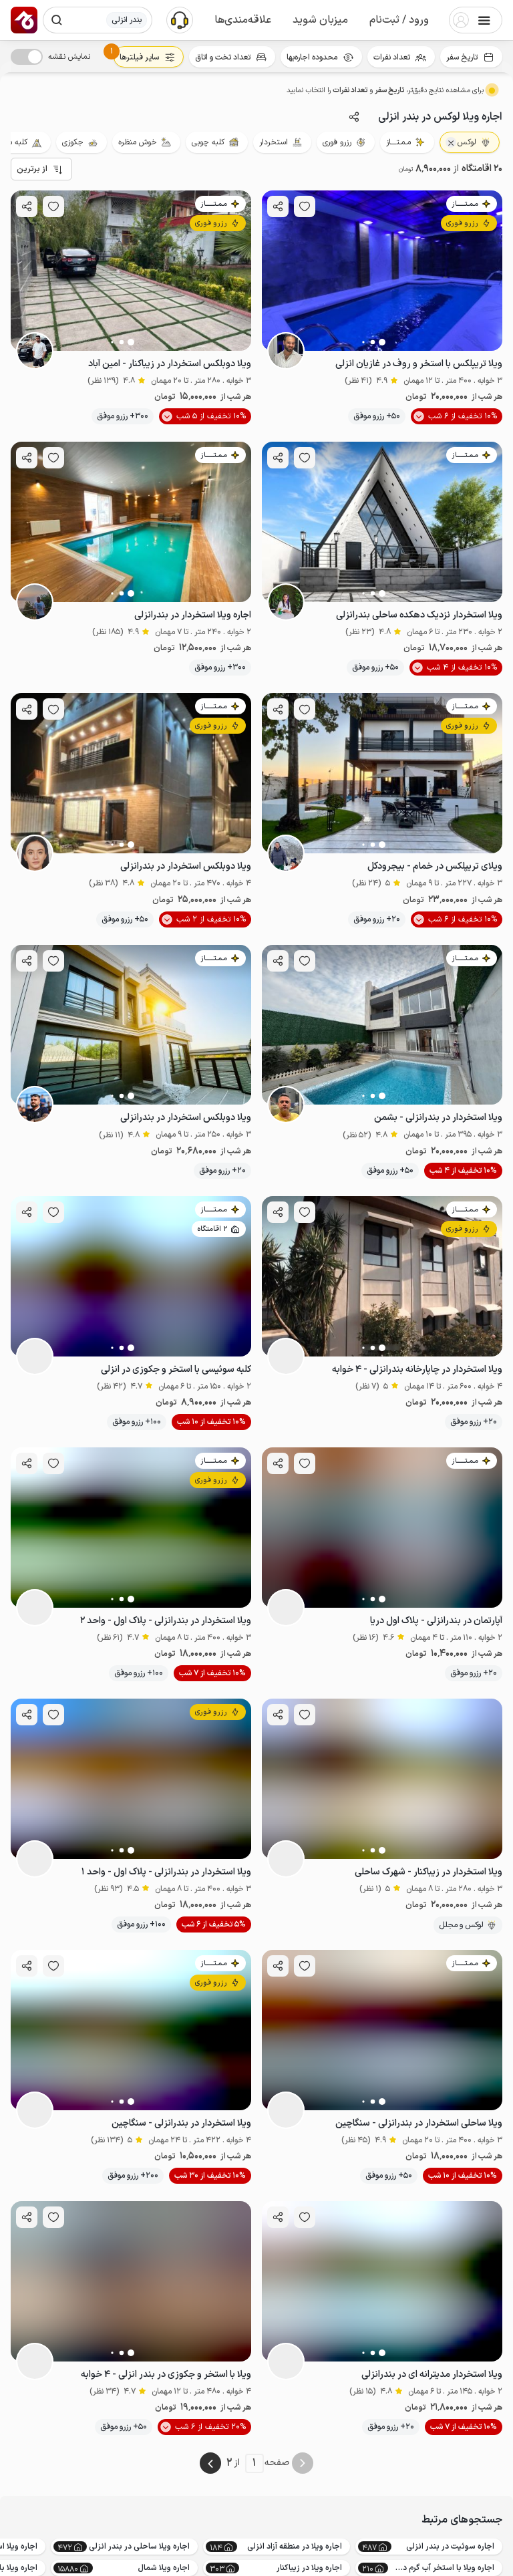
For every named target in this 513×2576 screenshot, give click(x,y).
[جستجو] (57, 20)
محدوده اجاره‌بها (312, 57)
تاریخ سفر (462, 57)
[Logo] (24, 20)
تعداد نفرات (392, 57)
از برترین (32, 169)
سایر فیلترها (139, 57)
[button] (399, 20)
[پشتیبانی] (180, 19)
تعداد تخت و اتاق (223, 57)
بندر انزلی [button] (127, 20)
